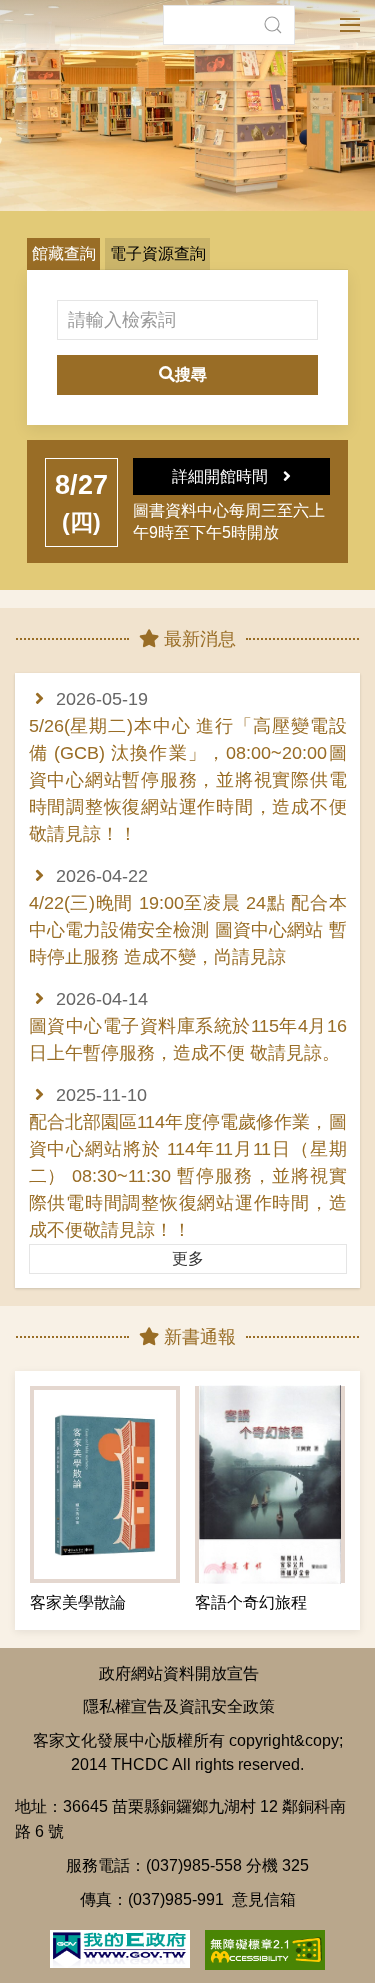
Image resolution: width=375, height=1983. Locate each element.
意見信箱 (264, 1899)
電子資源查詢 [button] (158, 253)
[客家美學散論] (105, 1484)
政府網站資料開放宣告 (179, 1673)
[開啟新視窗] (120, 1947)
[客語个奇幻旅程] (270, 1484)
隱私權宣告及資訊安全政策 (179, 1706)
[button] (272, 25)
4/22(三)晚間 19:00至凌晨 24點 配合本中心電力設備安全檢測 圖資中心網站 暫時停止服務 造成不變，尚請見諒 (188, 930)
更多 (188, 1258)
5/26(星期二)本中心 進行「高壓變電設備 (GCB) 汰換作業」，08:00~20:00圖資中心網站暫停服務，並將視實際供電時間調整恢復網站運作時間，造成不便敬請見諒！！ (188, 780)
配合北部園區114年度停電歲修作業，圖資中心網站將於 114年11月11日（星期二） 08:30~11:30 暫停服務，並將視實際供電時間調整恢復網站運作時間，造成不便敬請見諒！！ (188, 1176)
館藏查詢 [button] (64, 253)
